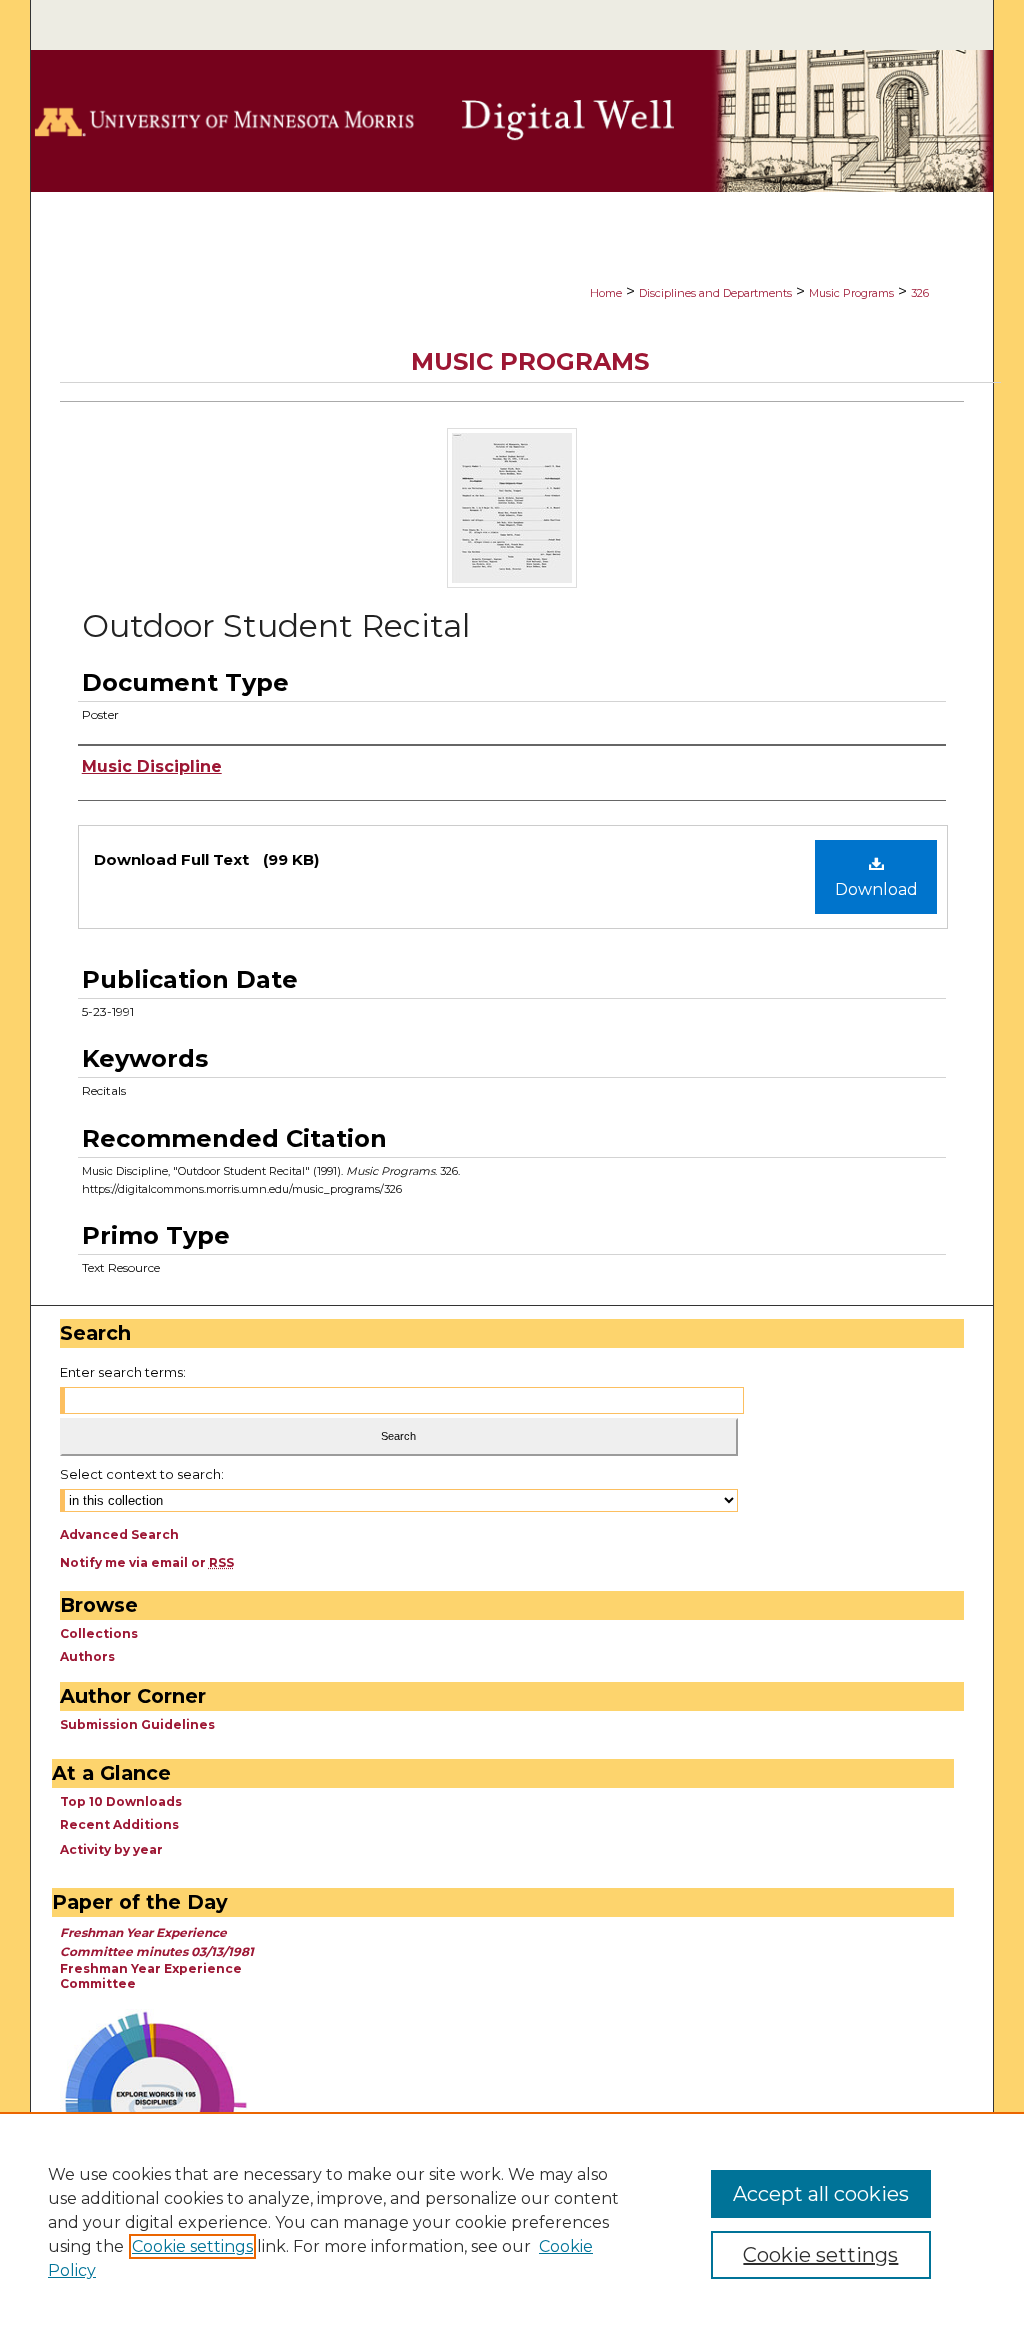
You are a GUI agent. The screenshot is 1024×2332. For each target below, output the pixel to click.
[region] (512, 2222)
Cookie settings (192, 2246)
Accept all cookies (821, 2194)
